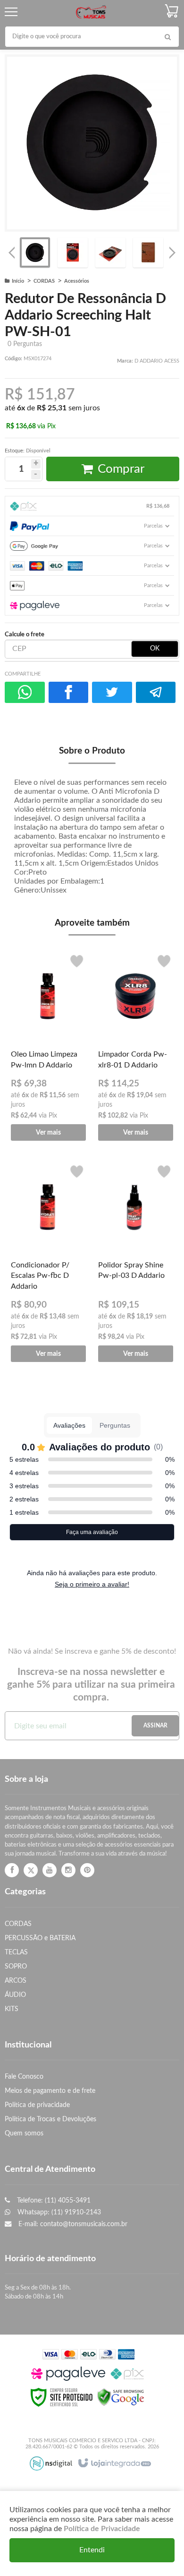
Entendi (92, 2550)
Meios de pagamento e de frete (50, 2091)
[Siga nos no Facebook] (12, 1870)
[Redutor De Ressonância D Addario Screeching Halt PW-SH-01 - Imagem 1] (35, 252)
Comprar (121, 469)
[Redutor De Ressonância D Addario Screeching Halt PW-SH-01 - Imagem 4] (148, 252)
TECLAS (16, 1952)
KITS (12, 2009)
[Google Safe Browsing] (121, 2397)
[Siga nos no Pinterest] (87, 1870)
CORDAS (44, 281)
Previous (12, 252)
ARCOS (16, 1981)
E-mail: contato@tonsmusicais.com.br (72, 2224)
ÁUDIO (15, 1995)
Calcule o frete (25, 634)
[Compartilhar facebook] (69, 692)
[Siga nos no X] (31, 1870)
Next (172, 250)
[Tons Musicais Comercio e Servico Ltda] (91, 12)
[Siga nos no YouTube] (50, 1870)
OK (155, 649)
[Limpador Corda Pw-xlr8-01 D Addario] (136, 1046)
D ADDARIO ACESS (157, 361)
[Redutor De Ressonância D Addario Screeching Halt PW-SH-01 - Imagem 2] (73, 252)
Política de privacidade (37, 2105)
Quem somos (24, 2133)
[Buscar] (167, 37)
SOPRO (16, 1966)
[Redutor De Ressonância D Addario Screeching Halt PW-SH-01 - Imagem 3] (110, 252)
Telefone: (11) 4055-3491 (53, 2200)
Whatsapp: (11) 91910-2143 (58, 2212)
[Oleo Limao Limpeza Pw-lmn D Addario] (48, 1046)
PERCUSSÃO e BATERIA (40, 1938)
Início (18, 281)
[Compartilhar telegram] (156, 692)
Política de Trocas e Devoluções (50, 2119)
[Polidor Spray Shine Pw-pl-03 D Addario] (136, 1261)
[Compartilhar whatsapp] (25, 692)
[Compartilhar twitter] (112, 692)
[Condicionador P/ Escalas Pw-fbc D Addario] (48, 1261)
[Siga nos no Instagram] (68, 1870)
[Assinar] (155, 1726)
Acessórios (77, 281)
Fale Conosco (24, 2077)
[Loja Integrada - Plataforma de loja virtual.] (114, 2463)
